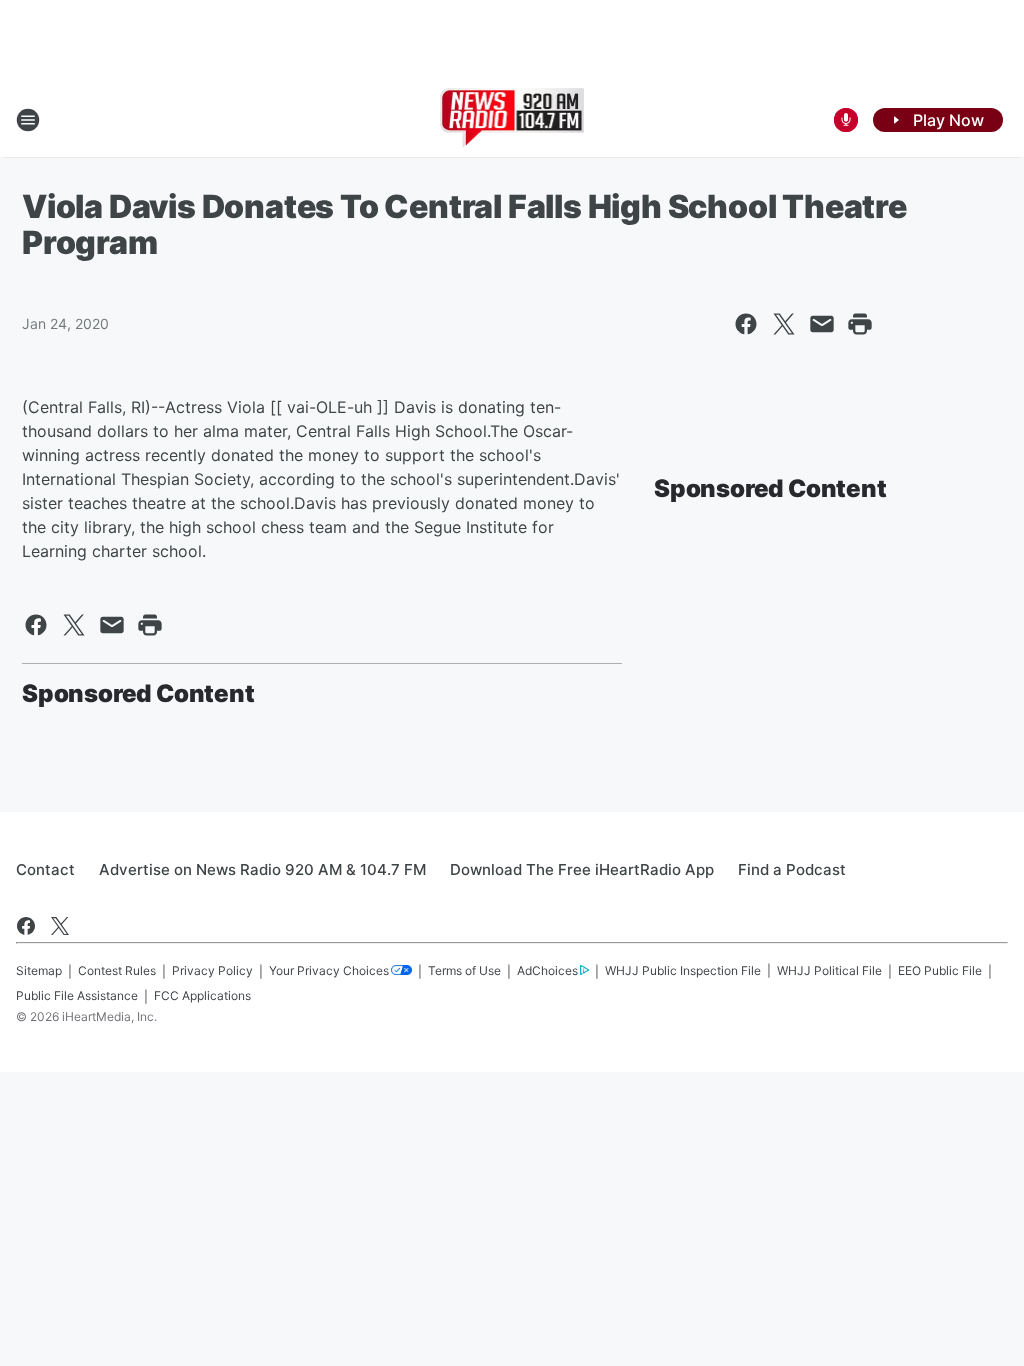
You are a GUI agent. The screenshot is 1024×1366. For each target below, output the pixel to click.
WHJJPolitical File (829, 970)
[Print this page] (860, 324)
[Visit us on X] (60, 926)
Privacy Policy (212, 970)
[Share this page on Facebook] (746, 324)
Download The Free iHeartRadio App (582, 869)
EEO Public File (940, 970)
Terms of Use (464, 970)
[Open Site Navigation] (28, 120)
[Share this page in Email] (822, 324)
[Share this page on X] (784, 324)
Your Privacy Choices (329, 970)
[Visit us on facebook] (26, 926)
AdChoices (547, 970)
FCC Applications (202, 995)
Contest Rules (117, 970)
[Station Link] (512, 120)
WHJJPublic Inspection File (683, 970)
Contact (45, 869)
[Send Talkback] (846, 120)
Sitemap (39, 970)
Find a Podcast (792, 869)
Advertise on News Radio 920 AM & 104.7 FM (262, 869)
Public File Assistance (77, 995)
